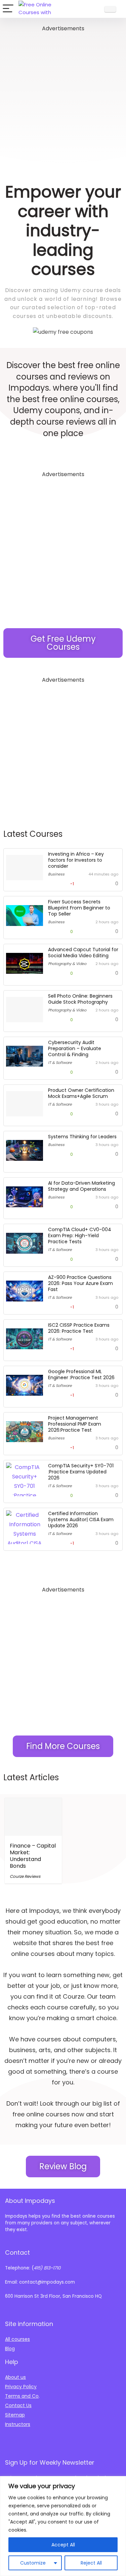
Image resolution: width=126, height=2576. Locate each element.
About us (15, 2377)
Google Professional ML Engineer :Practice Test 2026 (81, 1374)
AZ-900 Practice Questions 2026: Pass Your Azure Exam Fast (80, 1283)
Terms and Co (22, 2396)
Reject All (91, 2563)
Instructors (18, 2424)
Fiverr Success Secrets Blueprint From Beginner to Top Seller (79, 908)
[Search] (93, 9)
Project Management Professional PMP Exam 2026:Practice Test (75, 1424)
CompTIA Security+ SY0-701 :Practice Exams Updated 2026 (81, 1472)
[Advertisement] (63, 96)
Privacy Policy (21, 2387)
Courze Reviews (25, 1876)
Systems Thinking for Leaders (82, 1137)
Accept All (63, 2545)
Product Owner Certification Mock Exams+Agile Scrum (81, 1093)
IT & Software (60, 1063)
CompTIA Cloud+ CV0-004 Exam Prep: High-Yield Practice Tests (80, 1236)
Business (56, 874)
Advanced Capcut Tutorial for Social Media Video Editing (83, 953)
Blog (10, 2349)
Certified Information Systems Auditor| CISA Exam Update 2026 (81, 1519)
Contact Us (18, 2405)
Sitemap (15, 2415)
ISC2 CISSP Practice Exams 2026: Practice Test (79, 1328)
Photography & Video (67, 964)
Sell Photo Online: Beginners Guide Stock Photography (80, 999)
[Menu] (8, 9)
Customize (33, 2563)
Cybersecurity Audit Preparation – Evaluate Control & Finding (75, 1048)
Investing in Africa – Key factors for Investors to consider (76, 860)
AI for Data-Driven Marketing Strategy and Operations (81, 1186)
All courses (17, 2339)
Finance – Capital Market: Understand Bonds (33, 1856)
